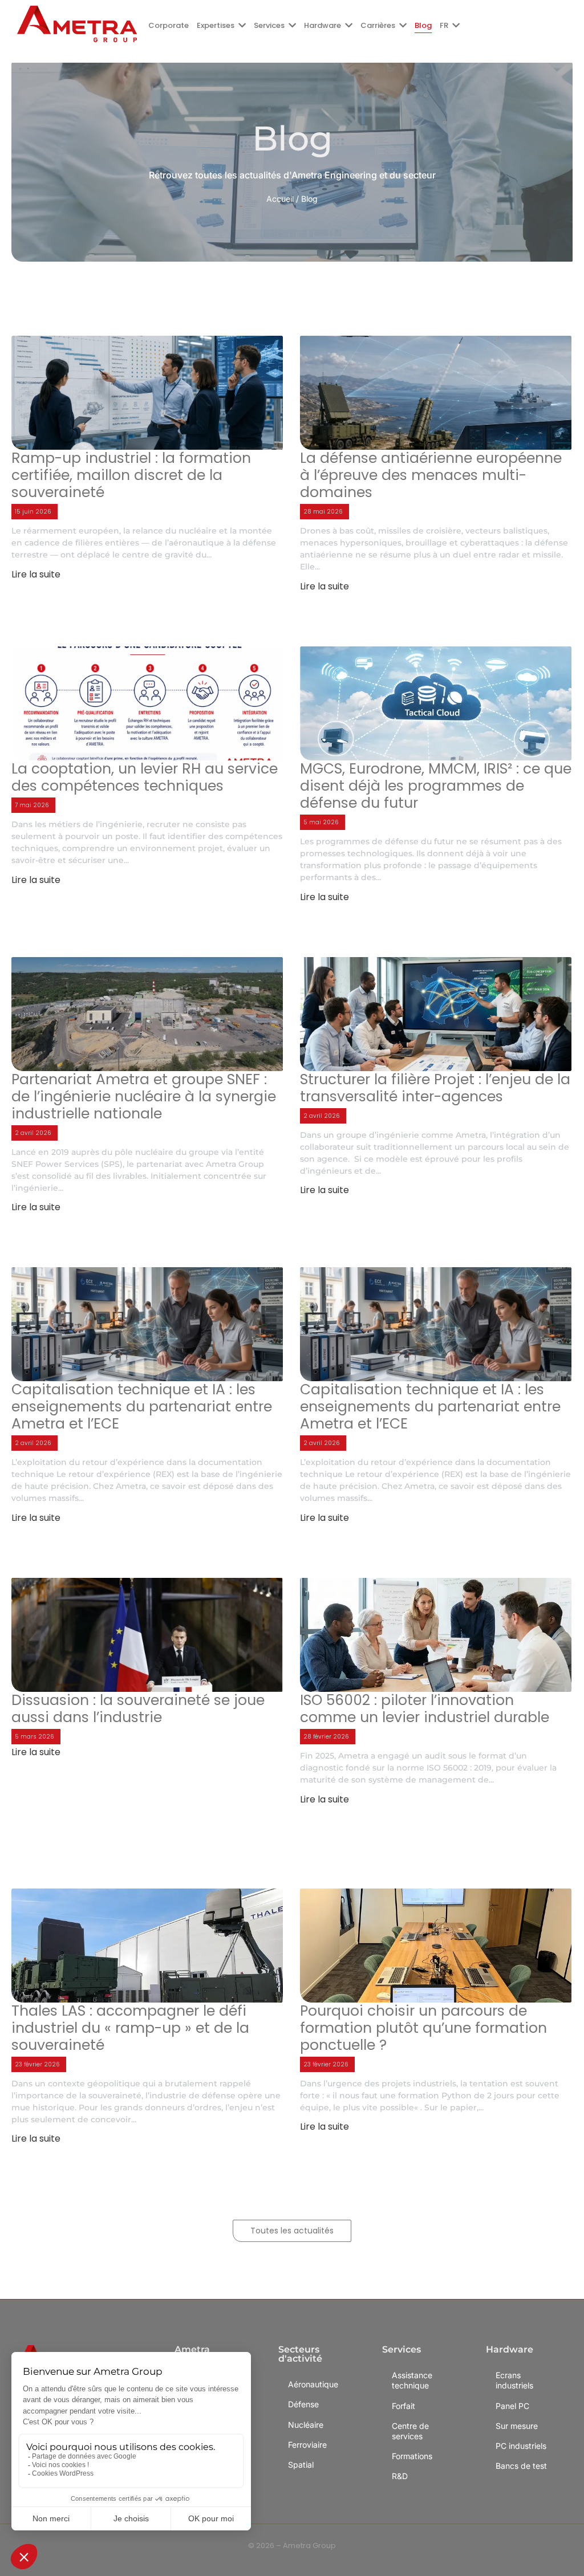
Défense (303, 2404)
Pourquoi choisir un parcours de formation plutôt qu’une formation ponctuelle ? (423, 2028)
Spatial (301, 2465)
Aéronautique (313, 2384)
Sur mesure (517, 2426)
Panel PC (512, 2406)
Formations (412, 2456)
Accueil (280, 199)
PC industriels (521, 2446)
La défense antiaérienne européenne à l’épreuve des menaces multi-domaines (431, 475)
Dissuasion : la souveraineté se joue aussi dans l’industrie (138, 1709)
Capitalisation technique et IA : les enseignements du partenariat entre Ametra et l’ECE (142, 1407)
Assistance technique (412, 2380)
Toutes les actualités (292, 2231)
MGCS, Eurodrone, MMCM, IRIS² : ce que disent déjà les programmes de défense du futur (436, 786)
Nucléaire (306, 2425)
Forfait (403, 2406)
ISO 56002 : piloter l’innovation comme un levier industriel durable (425, 1709)
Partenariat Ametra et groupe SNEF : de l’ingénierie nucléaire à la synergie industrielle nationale (144, 1097)
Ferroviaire (307, 2445)
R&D (400, 2476)
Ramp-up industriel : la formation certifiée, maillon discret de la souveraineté (131, 475)
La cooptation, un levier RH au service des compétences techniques (145, 778)
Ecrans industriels (514, 2380)
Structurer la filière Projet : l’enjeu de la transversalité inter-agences (435, 1088)
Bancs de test (521, 2466)
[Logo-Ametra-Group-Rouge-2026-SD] (77, 24)
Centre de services (410, 2431)
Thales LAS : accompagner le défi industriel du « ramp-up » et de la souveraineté (130, 2028)
